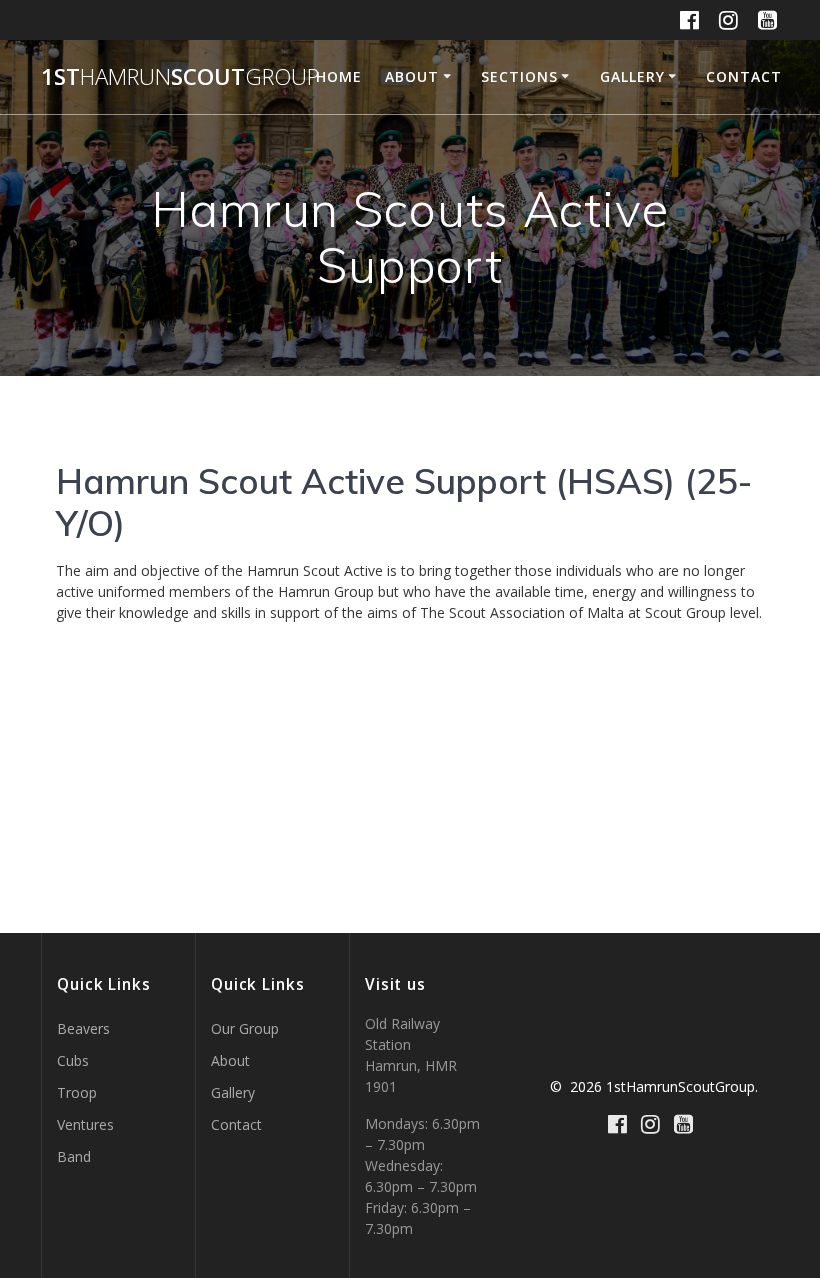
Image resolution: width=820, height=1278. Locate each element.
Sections (519, 76)
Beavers (83, 1028)
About (412, 76)
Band (74, 1156)
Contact (744, 76)
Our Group (245, 1028)
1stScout (180, 77)
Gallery (632, 76)
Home (339, 76)
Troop (77, 1092)
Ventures (85, 1124)
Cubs (73, 1060)
